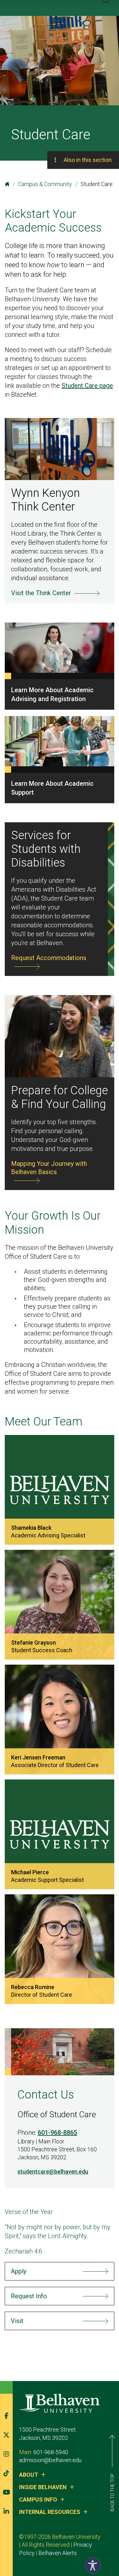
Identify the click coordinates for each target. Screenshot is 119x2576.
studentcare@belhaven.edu (53, 2172)
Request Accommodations (49, 958)
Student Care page (87, 386)
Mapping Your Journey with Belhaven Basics (49, 1168)
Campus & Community (45, 184)
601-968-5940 (51, 2452)
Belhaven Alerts (58, 2553)
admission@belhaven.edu (50, 2460)
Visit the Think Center (41, 593)
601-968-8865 (57, 2133)
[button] (91, 2564)
